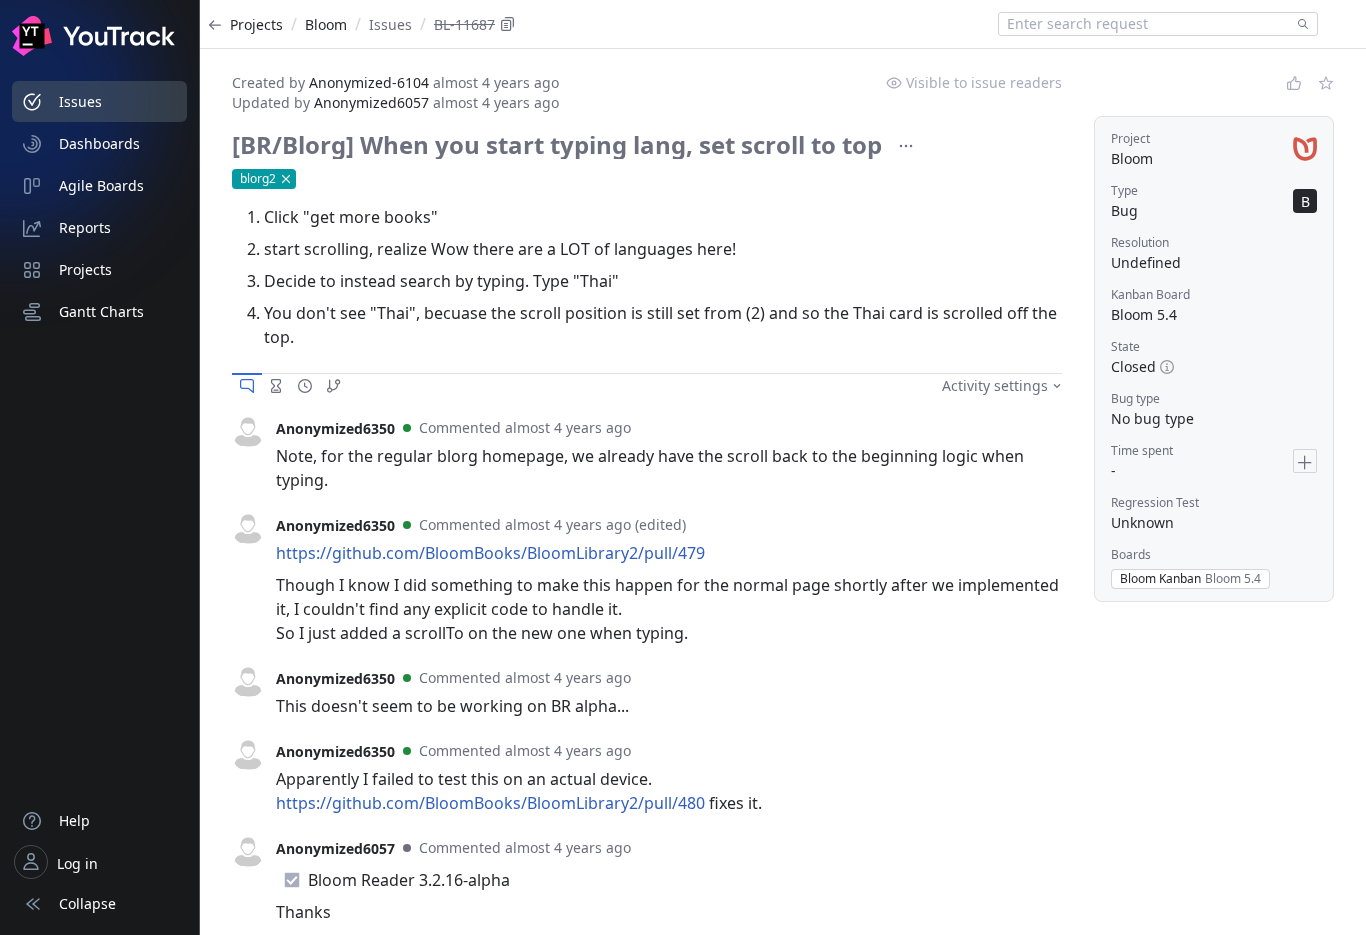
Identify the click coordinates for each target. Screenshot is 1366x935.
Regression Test (1155, 502)
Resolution (1140, 242)
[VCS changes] (334, 386)
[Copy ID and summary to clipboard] (508, 24)
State (1125, 346)
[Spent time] (276, 386)
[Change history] (305, 386)
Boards (1131, 554)
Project (1130, 138)
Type (1124, 190)
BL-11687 (464, 24)
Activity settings (995, 385)
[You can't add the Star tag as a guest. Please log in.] (1326, 83)
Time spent (1142, 450)
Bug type (1135, 398)
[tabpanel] (647, 454)
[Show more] (906, 146)
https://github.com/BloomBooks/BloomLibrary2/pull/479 (490, 553)
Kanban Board (1150, 294)
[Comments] (247, 386)
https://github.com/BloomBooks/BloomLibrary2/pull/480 (490, 803)
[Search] (1299, 24)
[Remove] (286, 179)
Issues (390, 24)
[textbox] (1144, 24)
